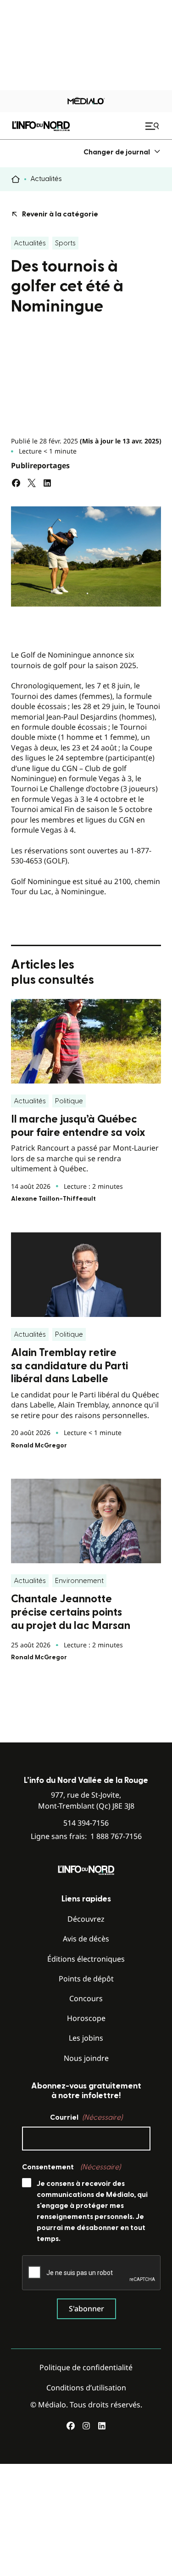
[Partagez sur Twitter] (32, 483)
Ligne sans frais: (86, 1836)
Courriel (86, 2117)
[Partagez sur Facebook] (16, 483)
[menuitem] (122, 152)
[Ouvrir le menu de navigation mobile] (153, 126)
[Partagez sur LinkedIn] (47, 483)
